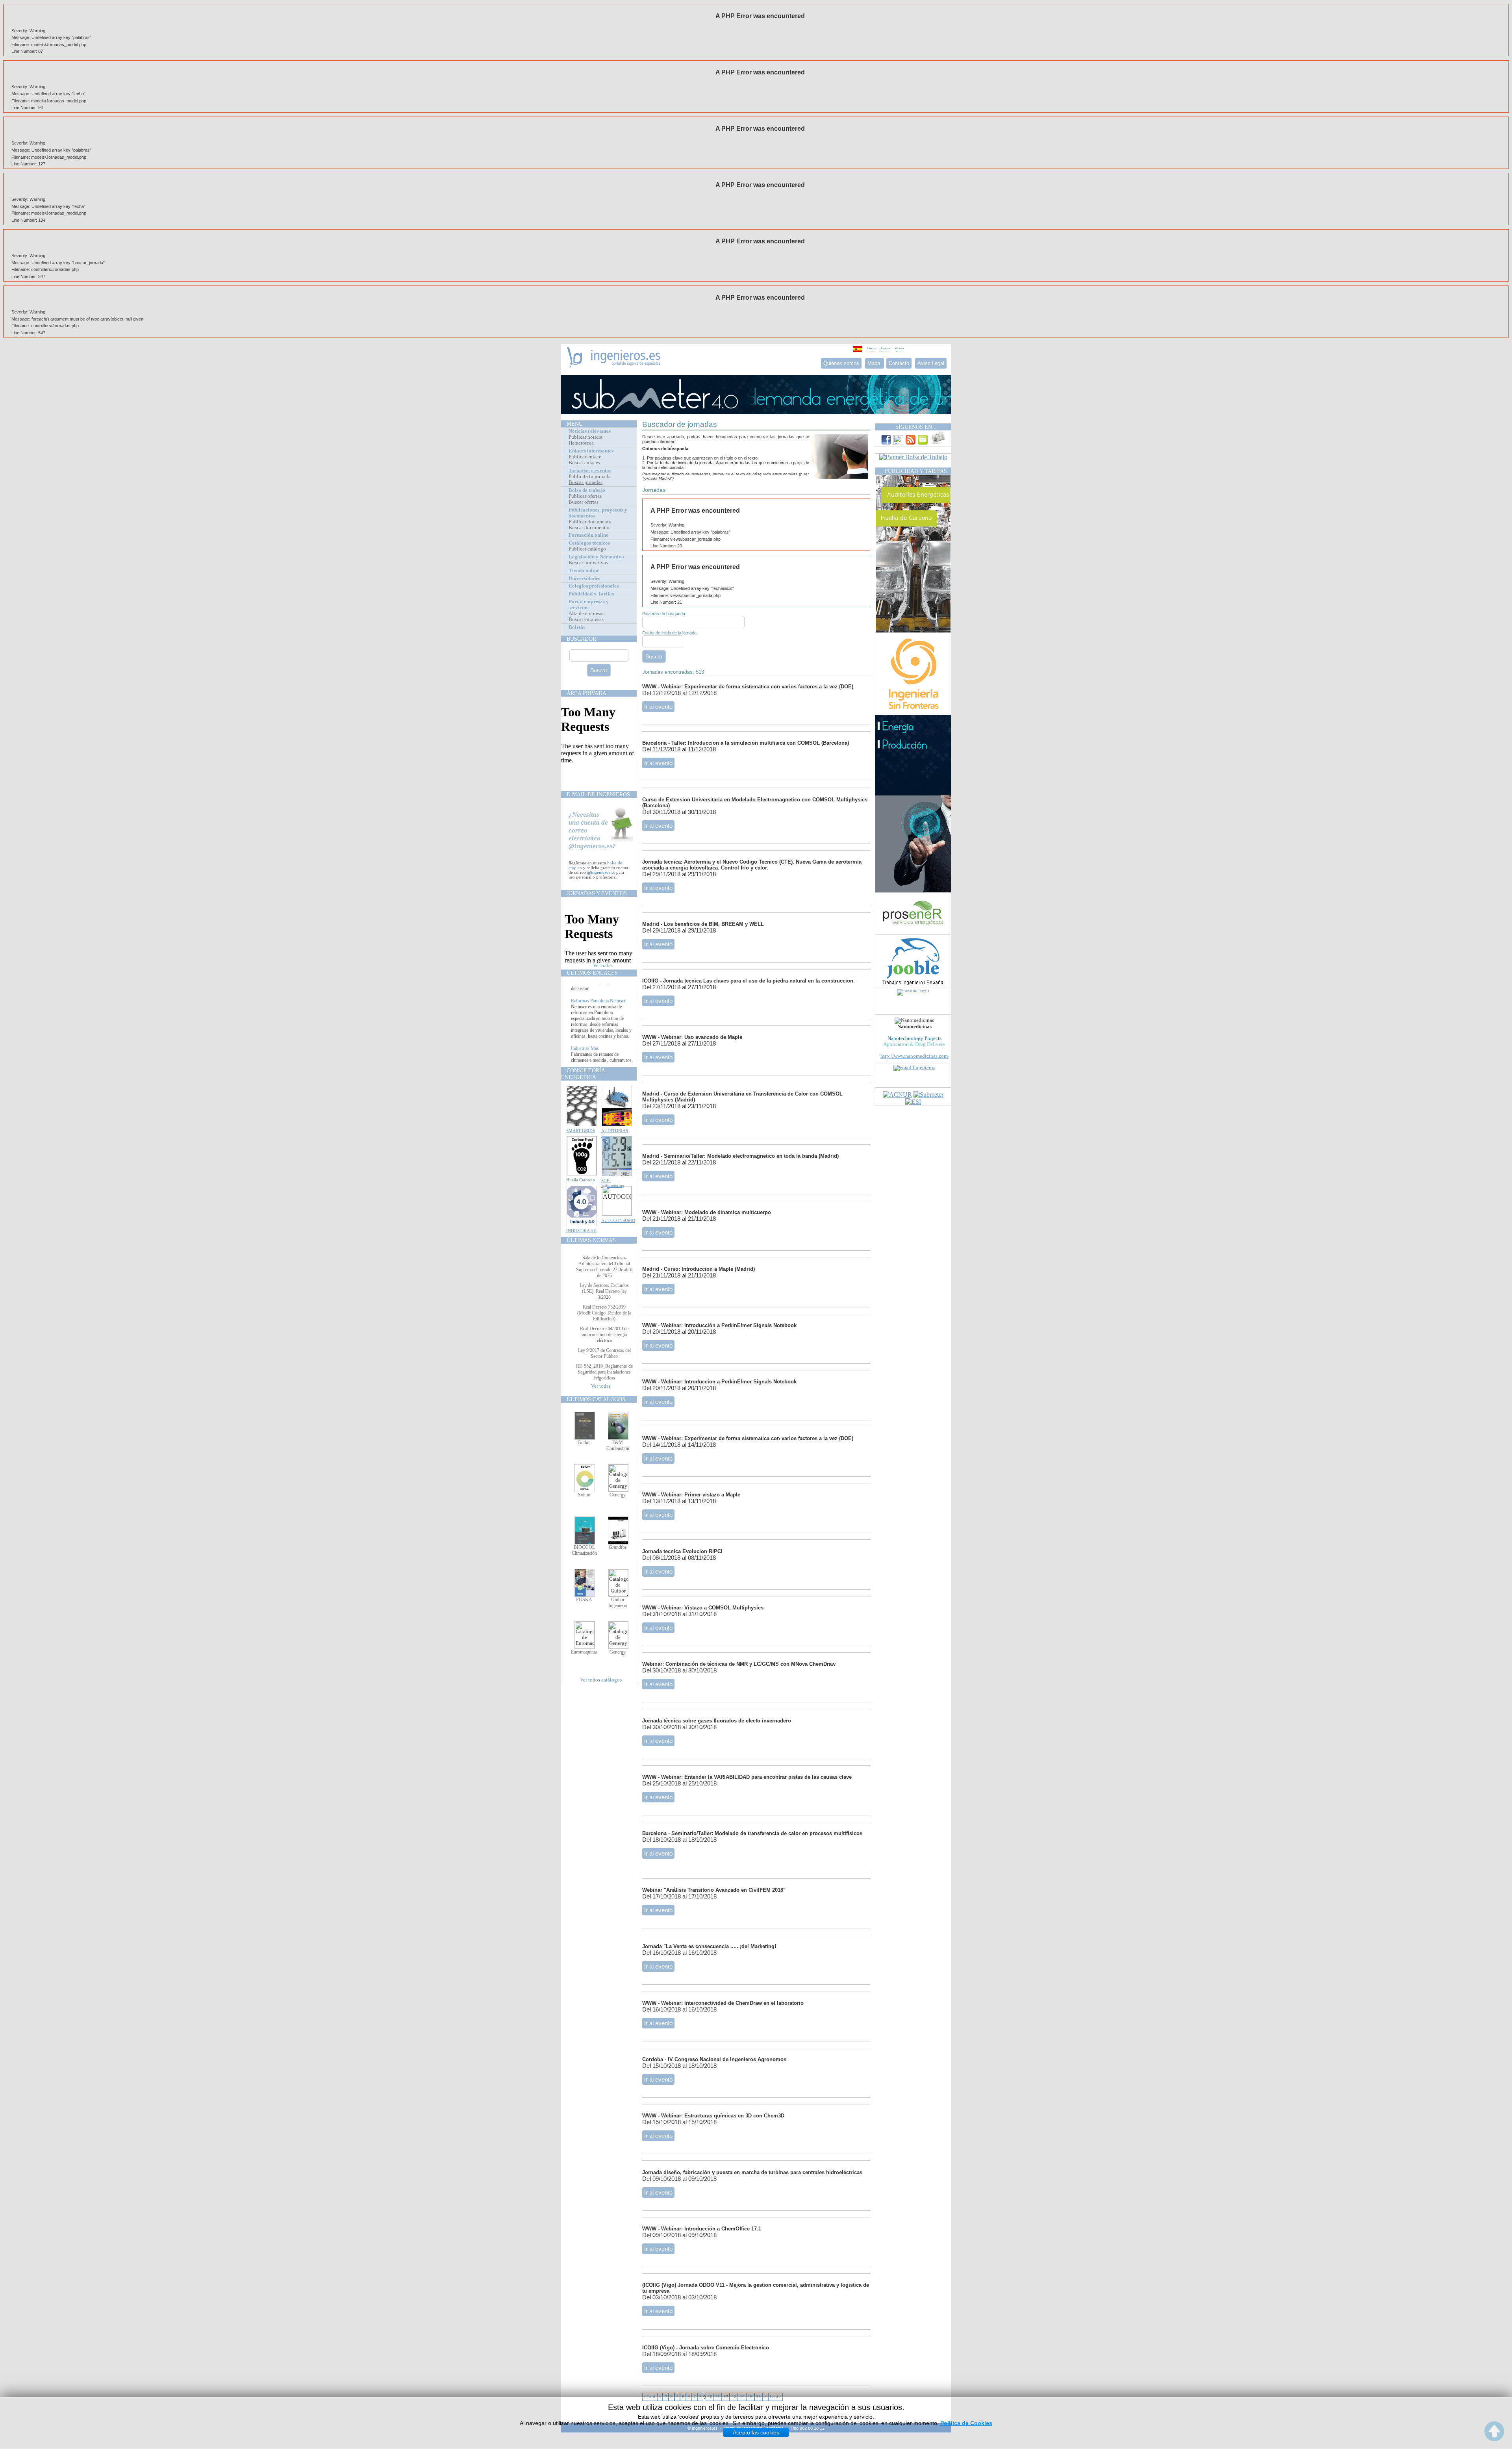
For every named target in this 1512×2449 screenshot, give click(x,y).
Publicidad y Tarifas (591, 594)
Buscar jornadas (586, 482)
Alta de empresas (586, 614)
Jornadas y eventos (590, 471)
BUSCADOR (581, 639)
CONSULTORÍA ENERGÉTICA (583, 1074)
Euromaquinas (584, 1652)
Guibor (584, 1442)
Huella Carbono (581, 1180)
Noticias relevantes (590, 431)
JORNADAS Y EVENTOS (597, 893)
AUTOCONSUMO (618, 1220)
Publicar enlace (585, 457)
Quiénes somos (841, 363)
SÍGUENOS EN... (916, 427)
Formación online (588, 535)
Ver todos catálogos (601, 1680)
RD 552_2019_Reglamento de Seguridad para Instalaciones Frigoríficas (604, 1372)
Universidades (584, 578)
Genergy (618, 1495)
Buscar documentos (589, 528)
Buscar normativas (588, 563)
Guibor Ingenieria (618, 1603)
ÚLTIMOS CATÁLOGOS (596, 1399)
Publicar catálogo (587, 549)
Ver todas (603, 966)
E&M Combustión (618, 1445)
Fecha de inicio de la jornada (669, 633)
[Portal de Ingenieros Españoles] (614, 366)
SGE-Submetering (613, 1183)
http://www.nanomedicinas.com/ (915, 1056)
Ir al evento (658, 707)
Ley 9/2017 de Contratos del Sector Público (604, 1353)
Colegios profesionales (594, 586)
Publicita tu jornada (590, 476)
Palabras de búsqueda (664, 614)
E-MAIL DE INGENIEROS (598, 794)
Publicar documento (590, 522)
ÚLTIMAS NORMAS (591, 1240)
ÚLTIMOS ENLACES (592, 973)
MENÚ (575, 424)
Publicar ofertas (585, 496)
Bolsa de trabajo (587, 490)
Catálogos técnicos (589, 543)
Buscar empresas (586, 619)
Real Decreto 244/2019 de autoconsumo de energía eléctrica (604, 1335)
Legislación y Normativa (596, 557)
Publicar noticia (586, 437)
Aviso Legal (931, 363)
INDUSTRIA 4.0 (581, 1231)
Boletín (577, 627)
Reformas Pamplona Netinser (598, 1036)
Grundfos (618, 1547)
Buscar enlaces (584, 463)
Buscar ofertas (584, 502)
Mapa (875, 363)
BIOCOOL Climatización (584, 1550)
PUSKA (584, 1600)
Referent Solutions (588, 989)
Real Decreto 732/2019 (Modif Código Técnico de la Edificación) (604, 1313)
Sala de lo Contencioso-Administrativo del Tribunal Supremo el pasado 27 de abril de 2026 (604, 1267)
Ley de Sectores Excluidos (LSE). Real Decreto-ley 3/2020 (604, 1291)
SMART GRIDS (581, 1131)
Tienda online (584, 571)
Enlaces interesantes (591, 451)
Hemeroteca (581, 443)
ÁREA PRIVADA (586, 693)
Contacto (899, 363)
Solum (584, 1495)
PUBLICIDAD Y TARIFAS (916, 471)
